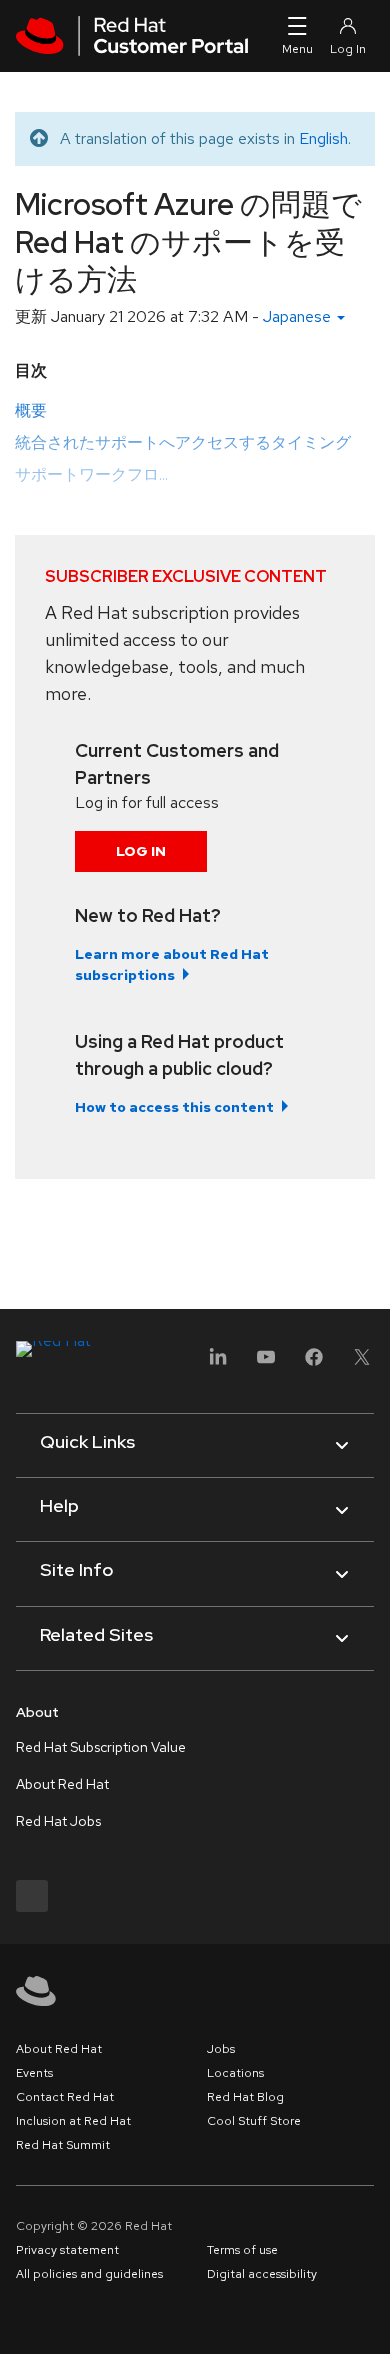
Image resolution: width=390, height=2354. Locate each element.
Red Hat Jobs (58, 1821)
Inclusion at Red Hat (73, 2121)
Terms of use (242, 2250)
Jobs (221, 2049)
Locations (235, 2073)
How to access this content (174, 1107)
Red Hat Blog (245, 2097)
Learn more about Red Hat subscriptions (172, 964)
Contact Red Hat (65, 2097)
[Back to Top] (368, 2317)
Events (34, 2073)
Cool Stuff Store (254, 2121)
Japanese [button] (299, 316)
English (323, 138)
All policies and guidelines (89, 2274)
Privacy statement (67, 2250)
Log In (141, 851)
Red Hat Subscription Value (101, 1747)
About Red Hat (62, 1784)
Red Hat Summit (63, 2145)
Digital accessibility (262, 2274)
